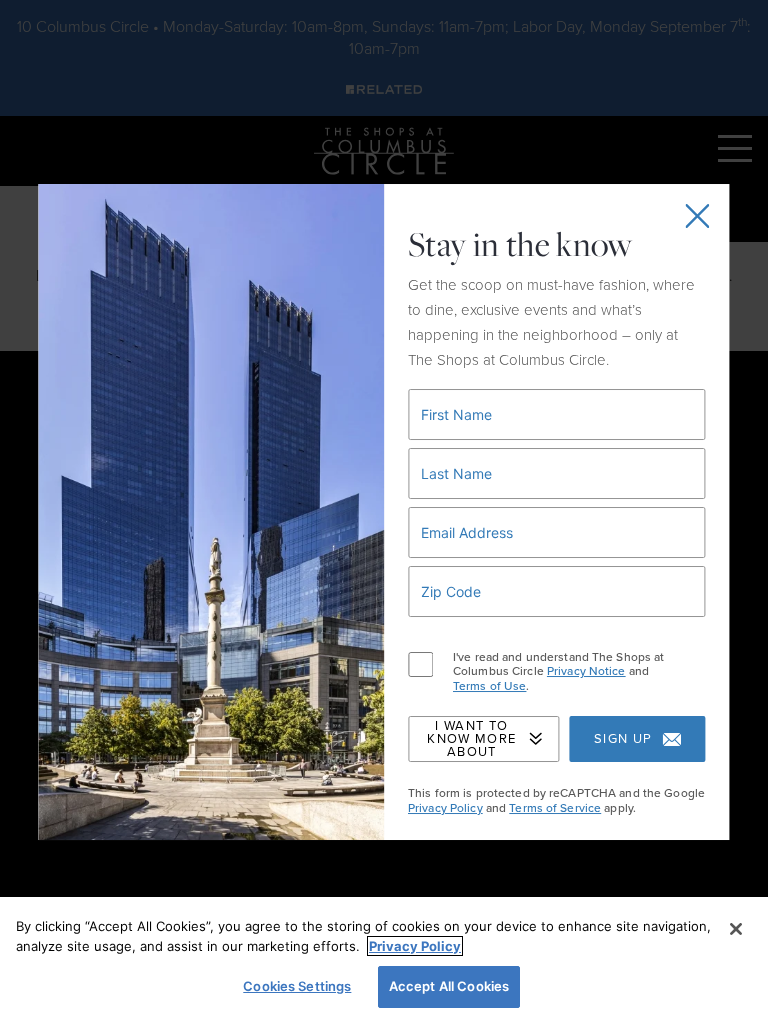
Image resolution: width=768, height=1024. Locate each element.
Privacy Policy (445, 808)
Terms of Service (555, 808)
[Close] (736, 929)
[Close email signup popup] (698, 216)
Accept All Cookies (449, 986)
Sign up (623, 739)
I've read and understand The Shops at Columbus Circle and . (558, 671)
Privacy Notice (586, 671)
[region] (384, 960)
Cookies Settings (297, 986)
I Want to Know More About (471, 739)
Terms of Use (489, 686)
